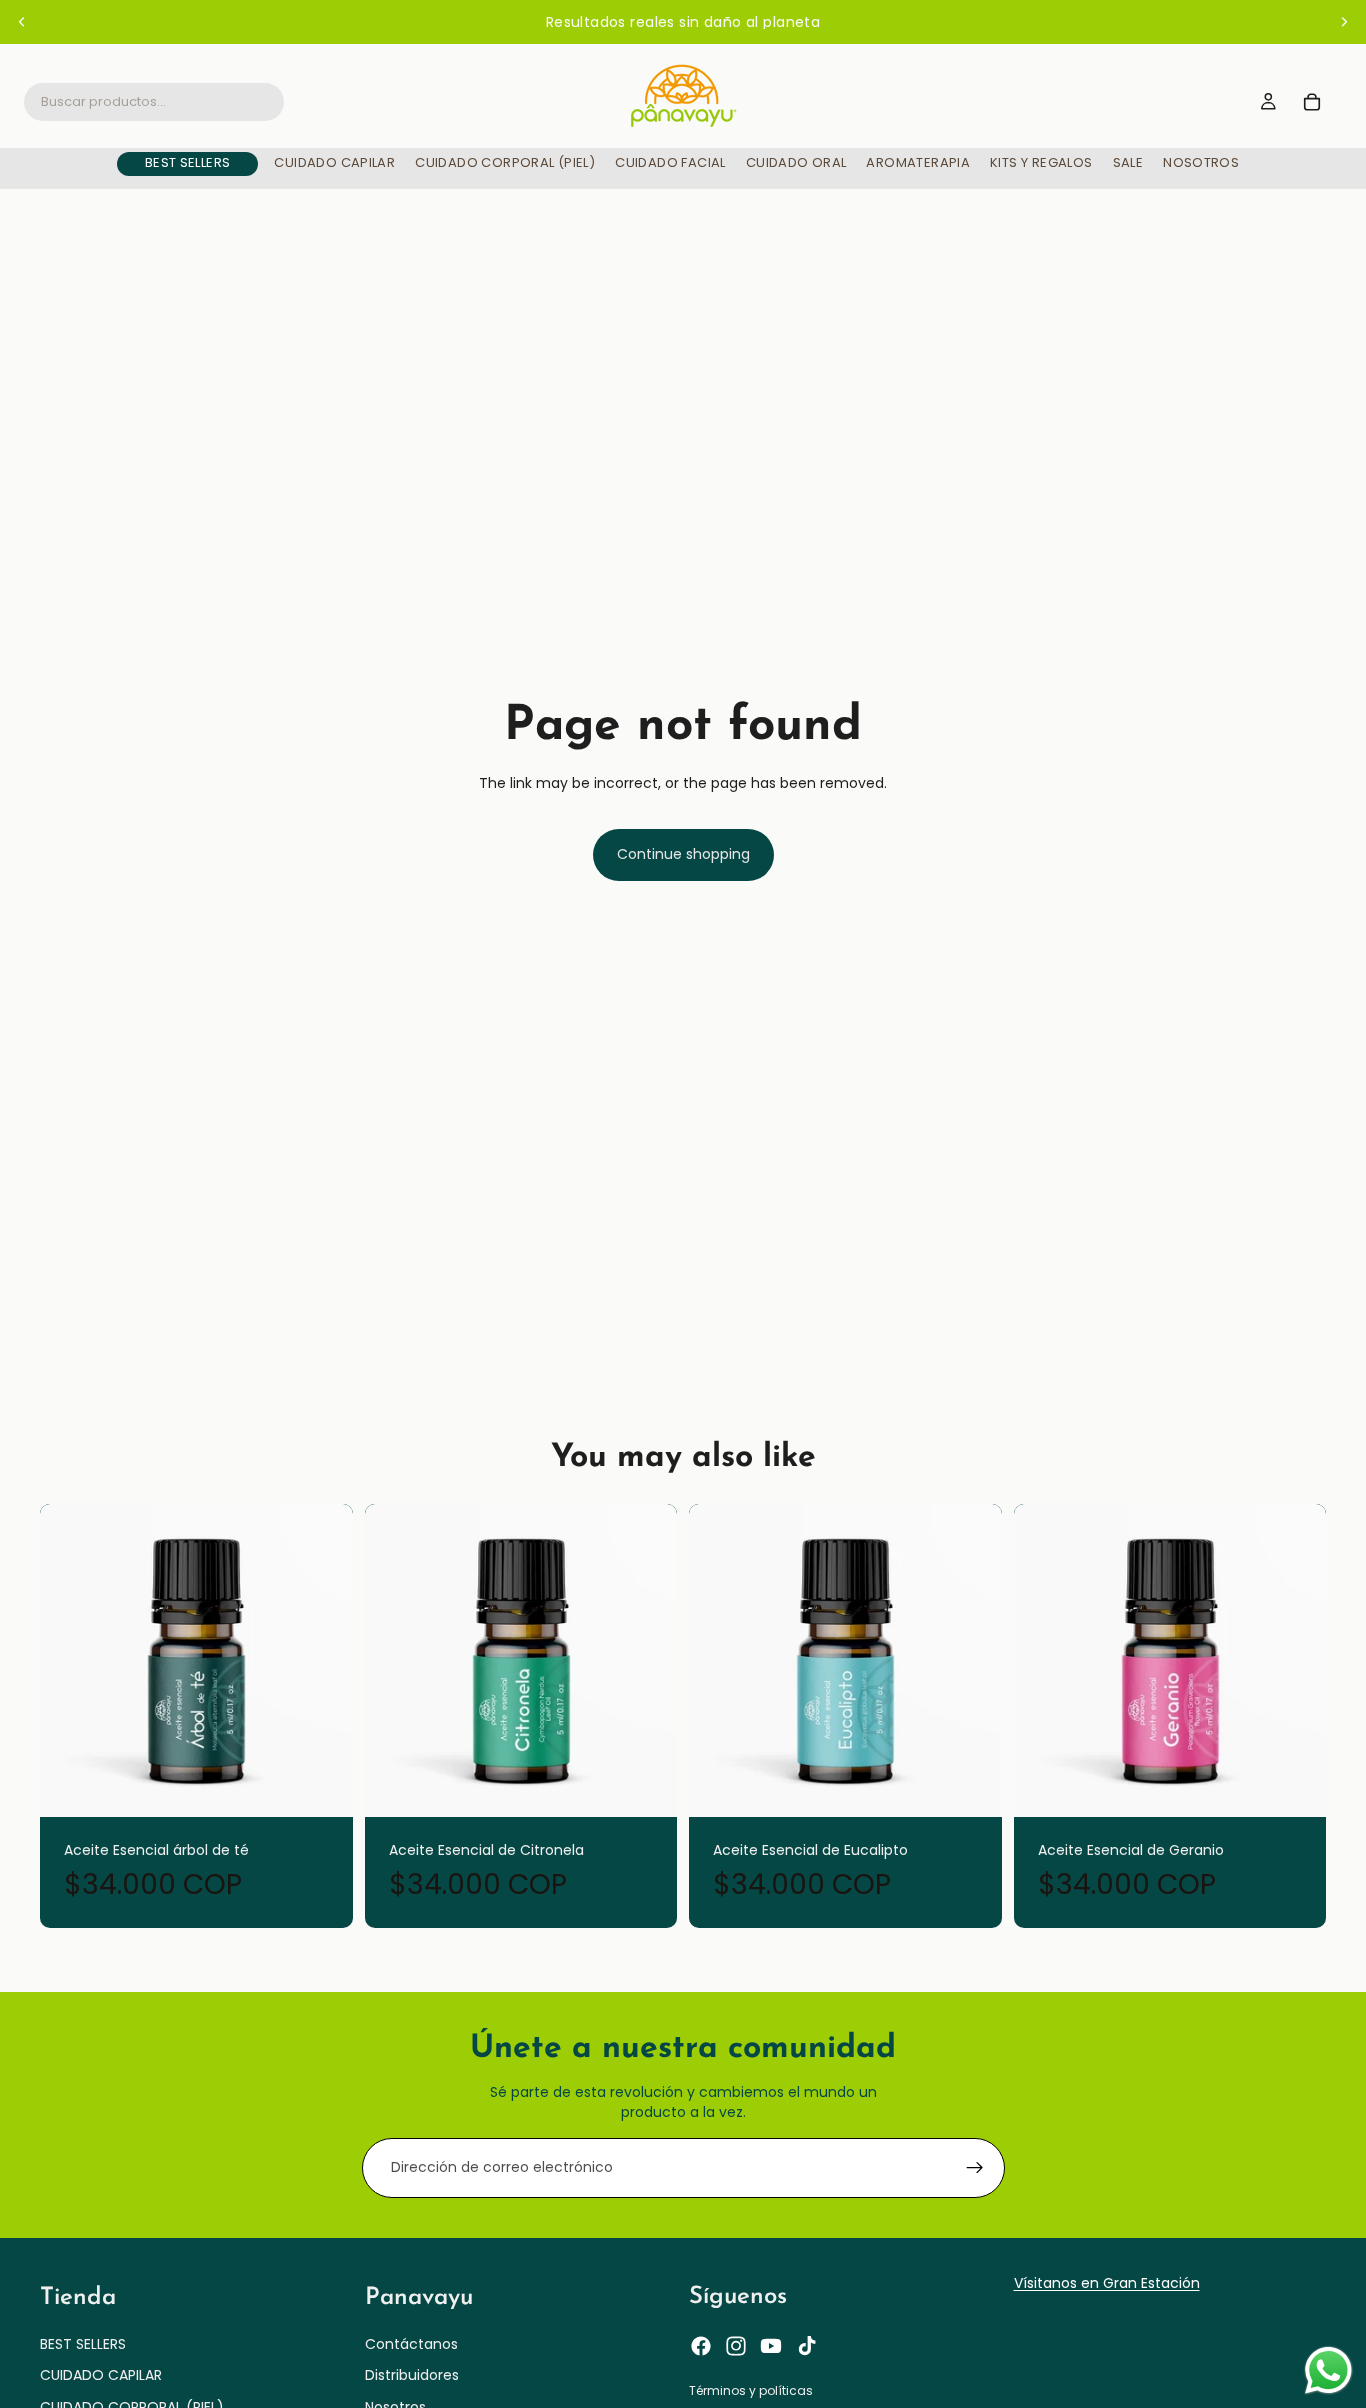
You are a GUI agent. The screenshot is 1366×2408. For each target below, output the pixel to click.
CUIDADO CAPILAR (101, 2376)
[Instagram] (736, 2347)
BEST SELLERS (83, 2344)
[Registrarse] (975, 2168)
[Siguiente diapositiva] (1344, 22)
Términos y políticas (751, 2391)
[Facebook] (701, 2347)
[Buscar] (154, 102)
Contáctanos (411, 2344)
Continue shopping (683, 854)
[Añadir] (324, 1786)
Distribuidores (412, 2376)
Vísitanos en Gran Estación (1107, 2283)
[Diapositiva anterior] (22, 22)
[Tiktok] (807, 2347)
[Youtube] (771, 2347)
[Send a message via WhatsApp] (1328, 2370)
